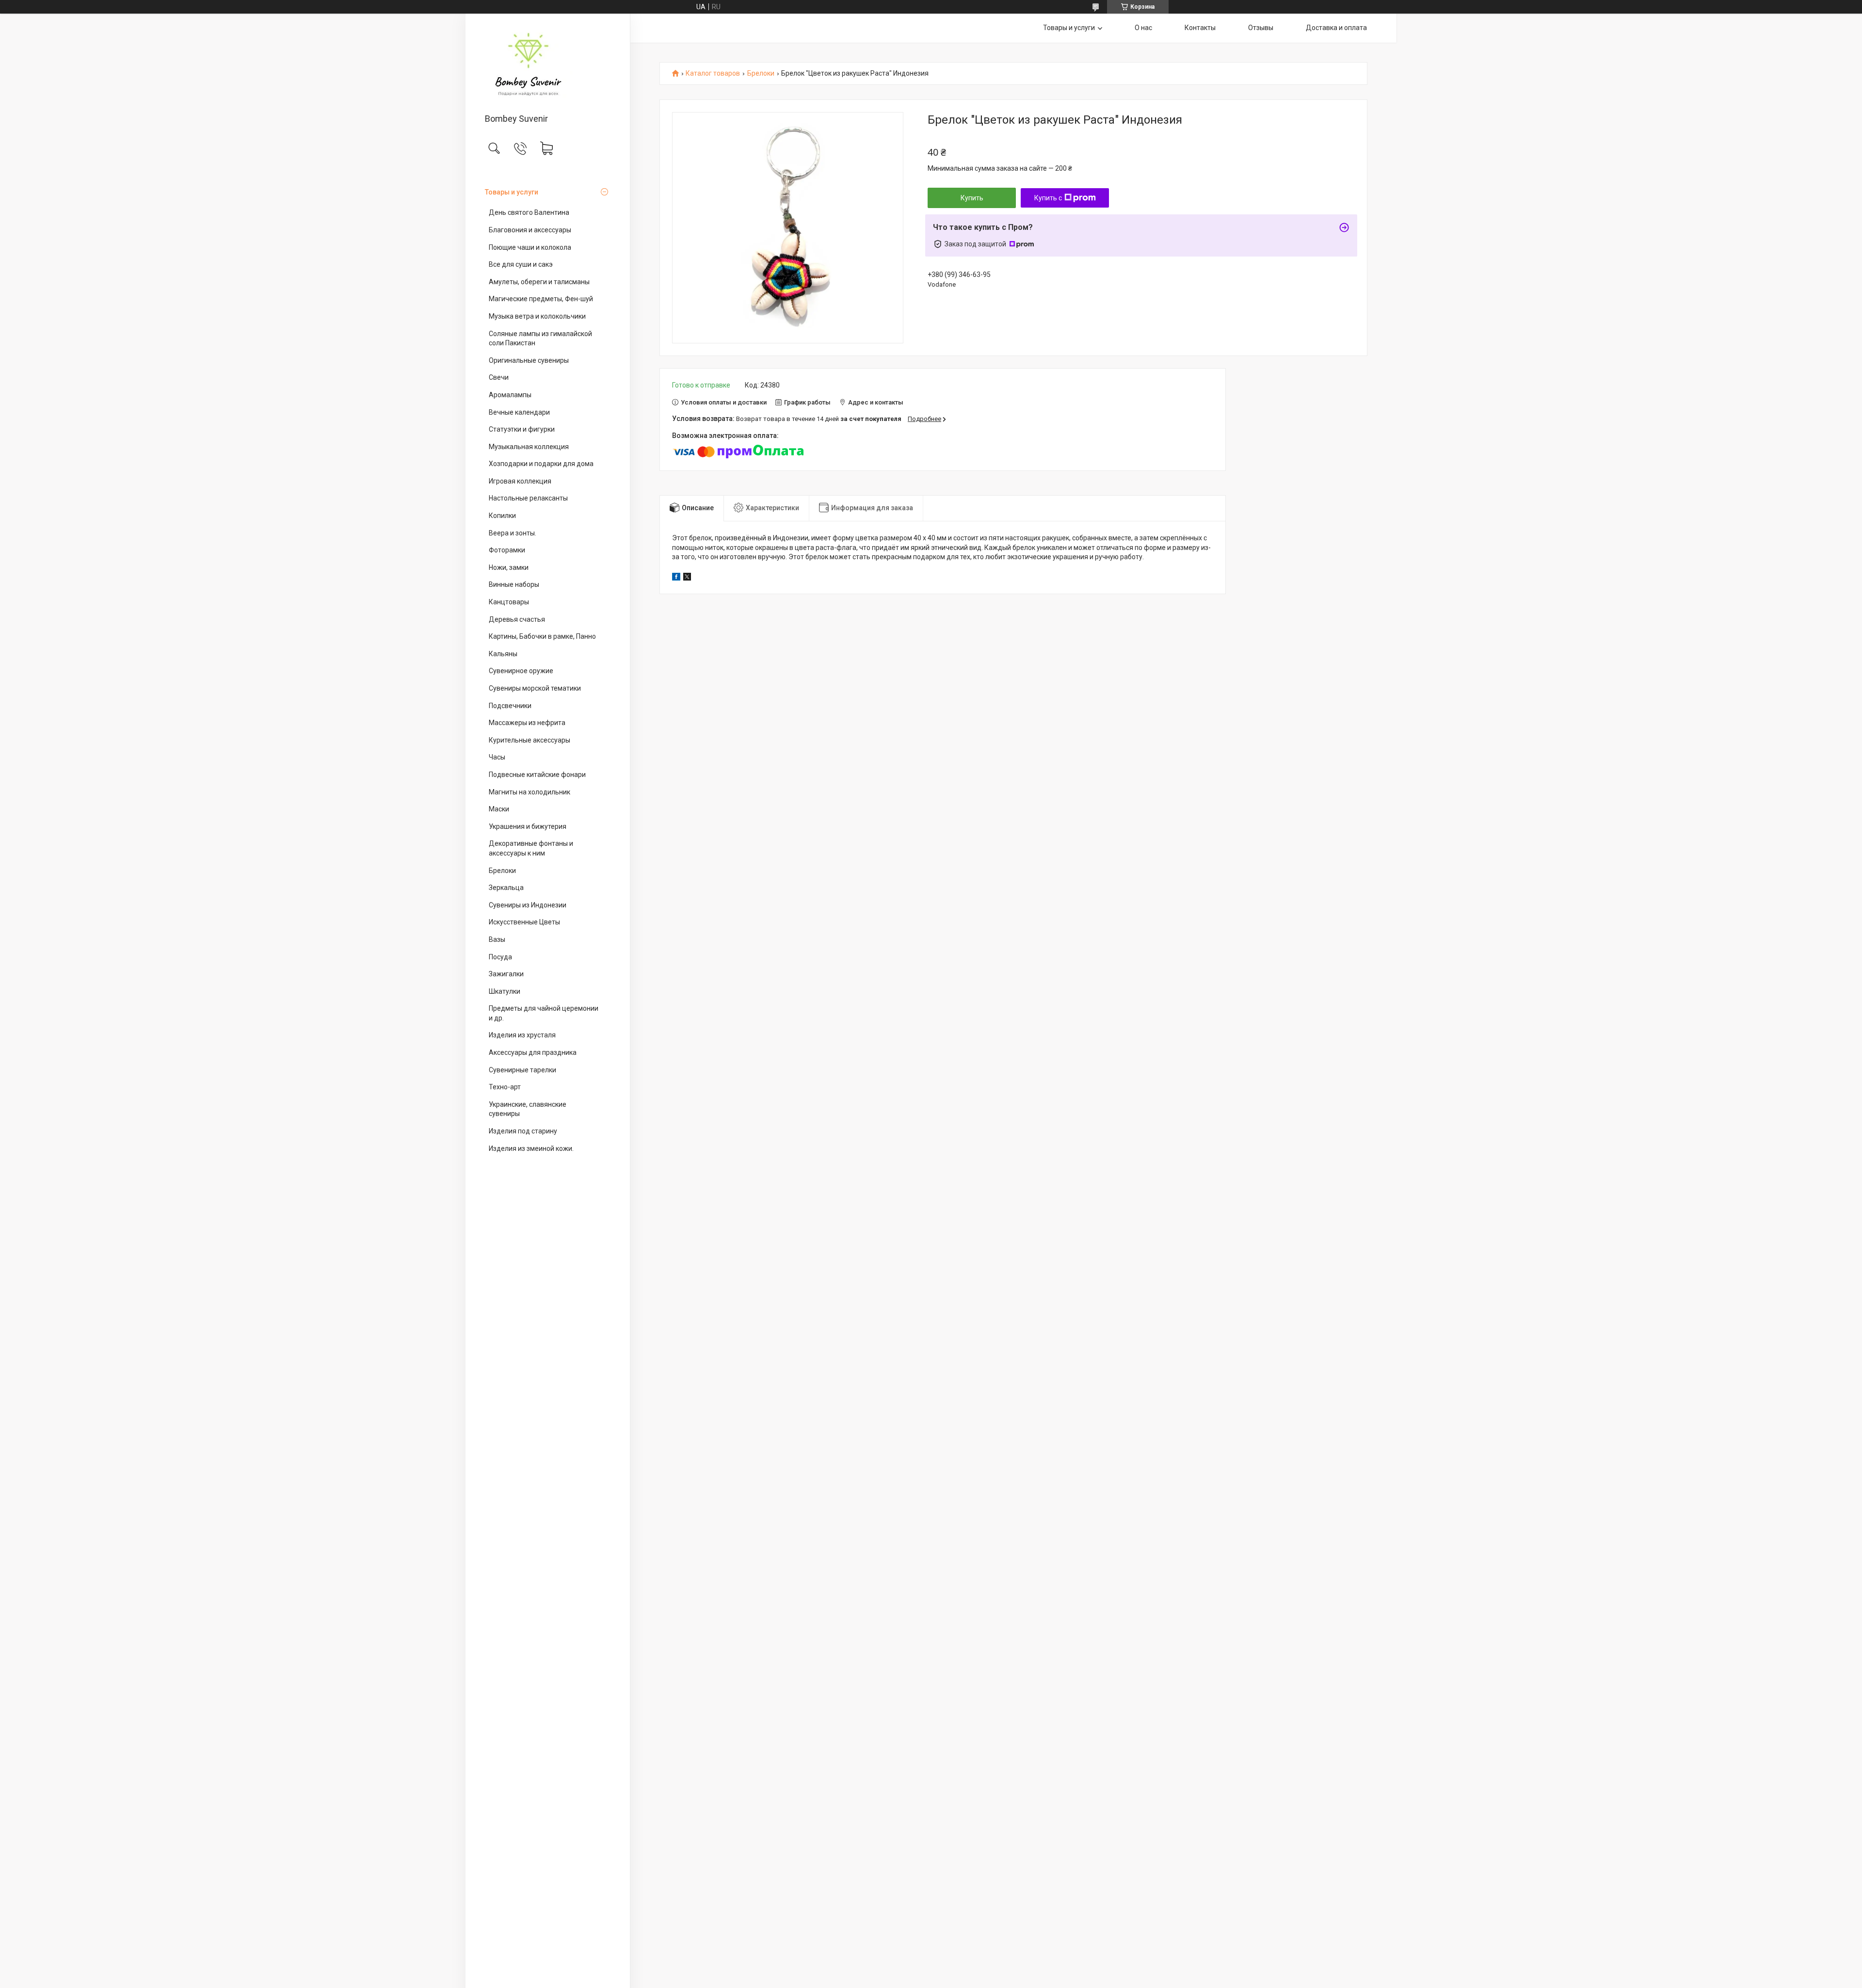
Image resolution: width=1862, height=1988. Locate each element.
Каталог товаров (713, 73)
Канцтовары (509, 602)
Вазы (497, 939)
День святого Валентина (529, 212)
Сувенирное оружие (521, 671)
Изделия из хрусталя (522, 1035)
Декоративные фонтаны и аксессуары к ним (531, 848)
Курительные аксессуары (530, 740)
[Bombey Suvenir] (548, 64)
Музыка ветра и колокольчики (537, 316)
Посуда (500, 957)
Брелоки (502, 871)
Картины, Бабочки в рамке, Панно (542, 636)
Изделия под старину (523, 1131)
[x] (687, 578)
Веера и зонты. (513, 533)
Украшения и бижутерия (528, 826)
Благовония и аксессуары (530, 230)
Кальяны (503, 654)
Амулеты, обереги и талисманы (539, 282)
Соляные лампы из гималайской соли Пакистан (540, 339)
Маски (499, 809)
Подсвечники (510, 706)
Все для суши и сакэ (521, 264)
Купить (972, 198)
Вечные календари (519, 412)
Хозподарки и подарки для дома (541, 464)
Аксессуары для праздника (533, 1052)
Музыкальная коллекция (529, 447)
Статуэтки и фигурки (522, 429)
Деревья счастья (517, 619)
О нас (1143, 28)
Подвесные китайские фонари (537, 775)
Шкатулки (505, 991)
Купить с (1048, 198)
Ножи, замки (509, 567)
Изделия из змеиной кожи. (531, 1148)
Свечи (499, 377)
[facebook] (676, 578)
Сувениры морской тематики (535, 688)
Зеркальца (506, 888)
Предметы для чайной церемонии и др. (544, 1013)
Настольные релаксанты (528, 498)
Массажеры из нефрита (527, 723)
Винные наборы (514, 584)
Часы (497, 757)
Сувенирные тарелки (522, 1070)
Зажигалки (506, 974)
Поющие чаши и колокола (530, 247)
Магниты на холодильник (530, 792)
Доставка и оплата (1336, 28)
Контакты (1200, 28)
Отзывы (1261, 28)
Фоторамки (507, 550)
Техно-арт (505, 1087)
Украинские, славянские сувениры (528, 1109)
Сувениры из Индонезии (528, 905)
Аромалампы (510, 395)
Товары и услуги (512, 192)
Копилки (502, 516)
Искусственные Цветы (524, 922)
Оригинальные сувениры (529, 360)
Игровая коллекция (520, 481)
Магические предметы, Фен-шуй (541, 299)
